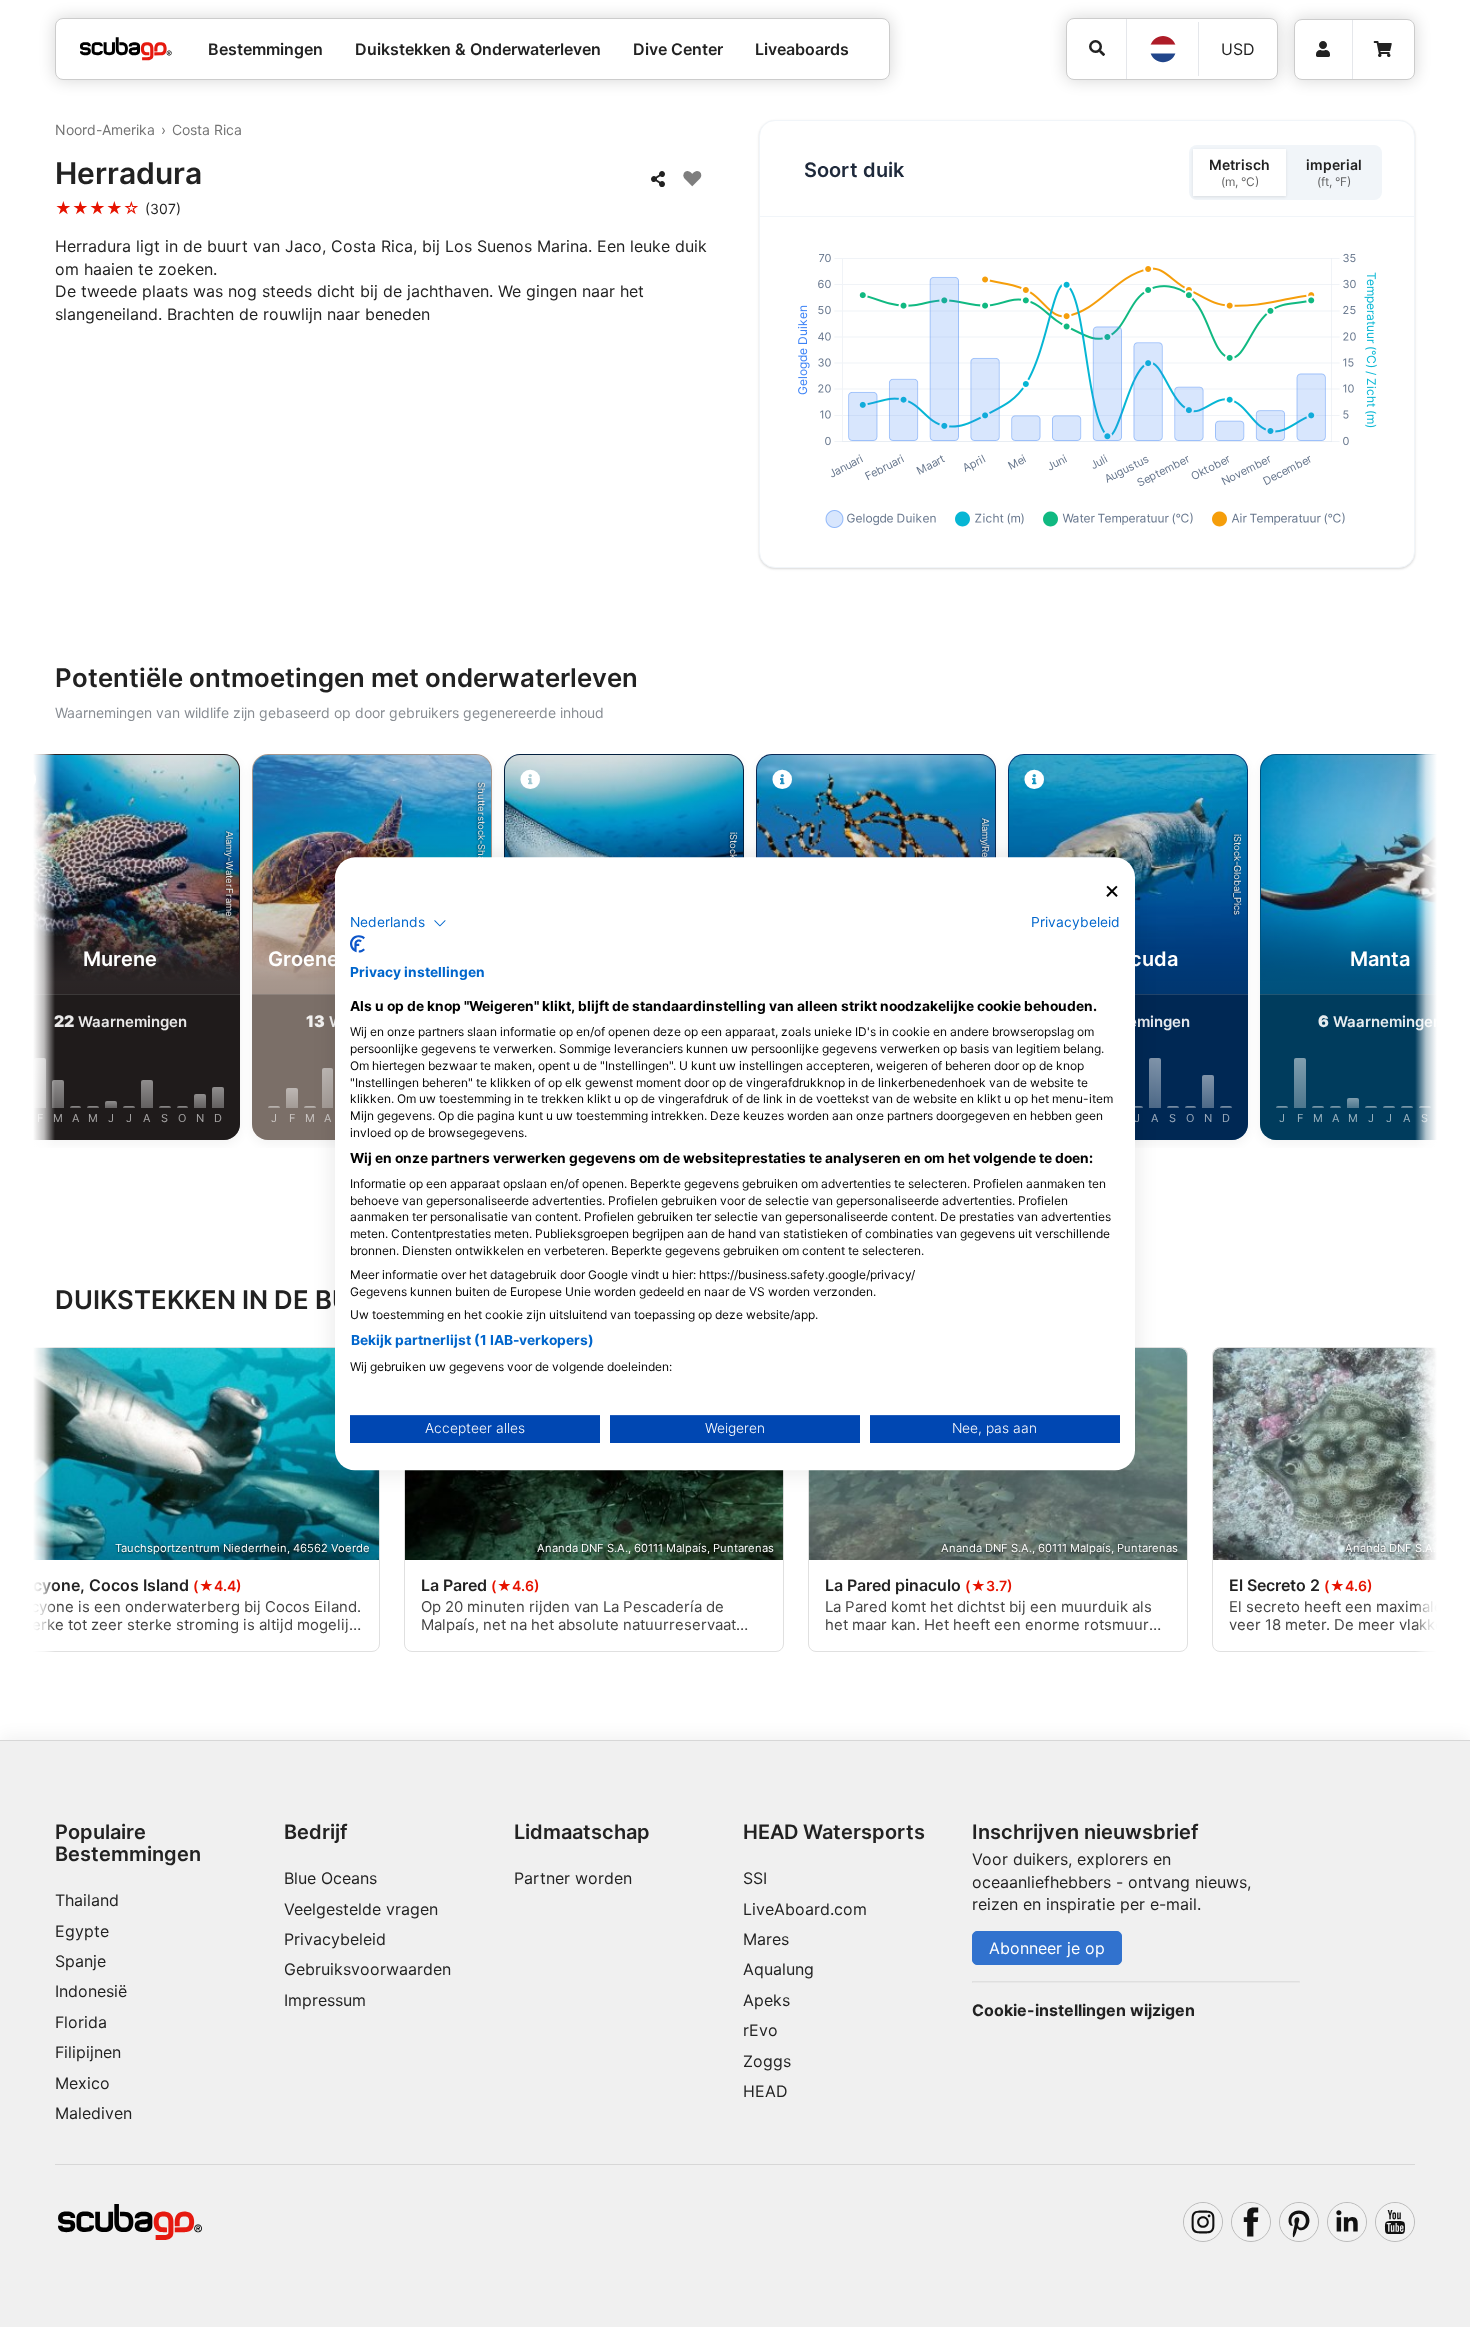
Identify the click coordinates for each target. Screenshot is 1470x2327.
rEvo (760, 2030)
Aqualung (778, 1969)
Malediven (93, 2113)
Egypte (82, 1931)
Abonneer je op (1047, 1948)
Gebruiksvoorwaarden (367, 1969)
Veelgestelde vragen (361, 1909)
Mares (766, 1939)
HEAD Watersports (834, 1832)
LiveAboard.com (805, 1909)
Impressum (325, 2000)
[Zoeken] (1096, 48)
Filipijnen (88, 2052)
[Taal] (1162, 49)
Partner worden (573, 1878)
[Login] (1323, 49)
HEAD (765, 2091)
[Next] (1406, 951)
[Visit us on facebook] (1251, 2222)
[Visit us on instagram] (1203, 2222)
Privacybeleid (335, 1939)
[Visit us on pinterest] (1299, 2222)
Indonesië (91, 1991)
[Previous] (64, 951)
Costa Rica (207, 129)
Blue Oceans (330, 1878)
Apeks (766, 2000)
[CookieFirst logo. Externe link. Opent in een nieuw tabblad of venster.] (357, 944)
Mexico (82, 2083)
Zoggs (767, 2061)
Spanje (80, 1961)
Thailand (87, 1900)
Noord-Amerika (105, 129)
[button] (398, 923)
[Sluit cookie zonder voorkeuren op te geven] (1112, 891)
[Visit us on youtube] (1395, 2222)
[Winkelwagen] (1383, 49)
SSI (755, 1878)
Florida (81, 2022)
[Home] (126, 49)
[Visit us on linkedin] (1347, 2222)
